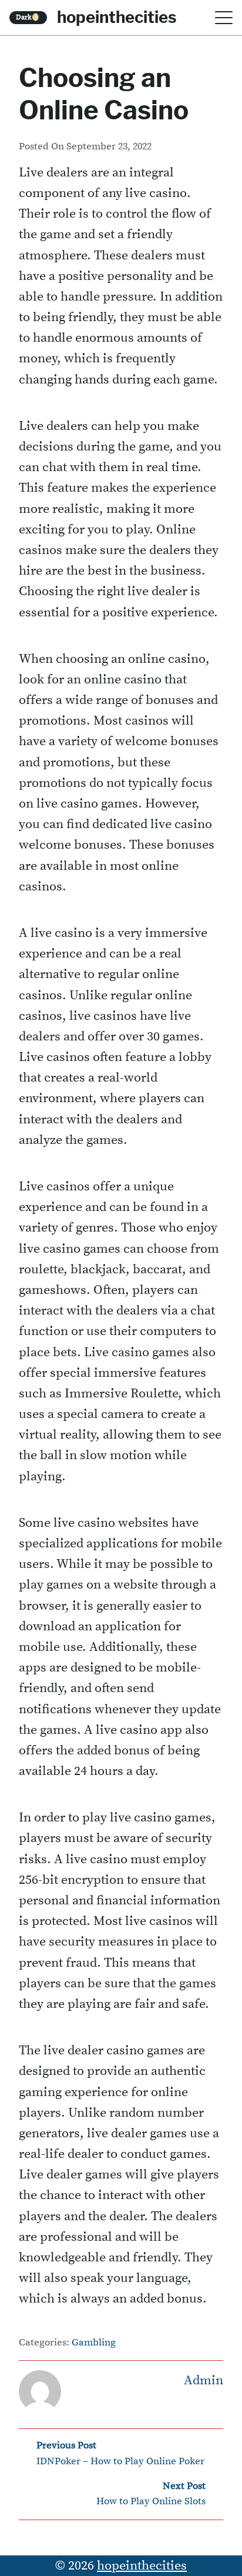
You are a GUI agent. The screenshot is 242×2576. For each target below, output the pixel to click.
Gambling (94, 2343)
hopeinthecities (117, 17)
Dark (28, 17)
